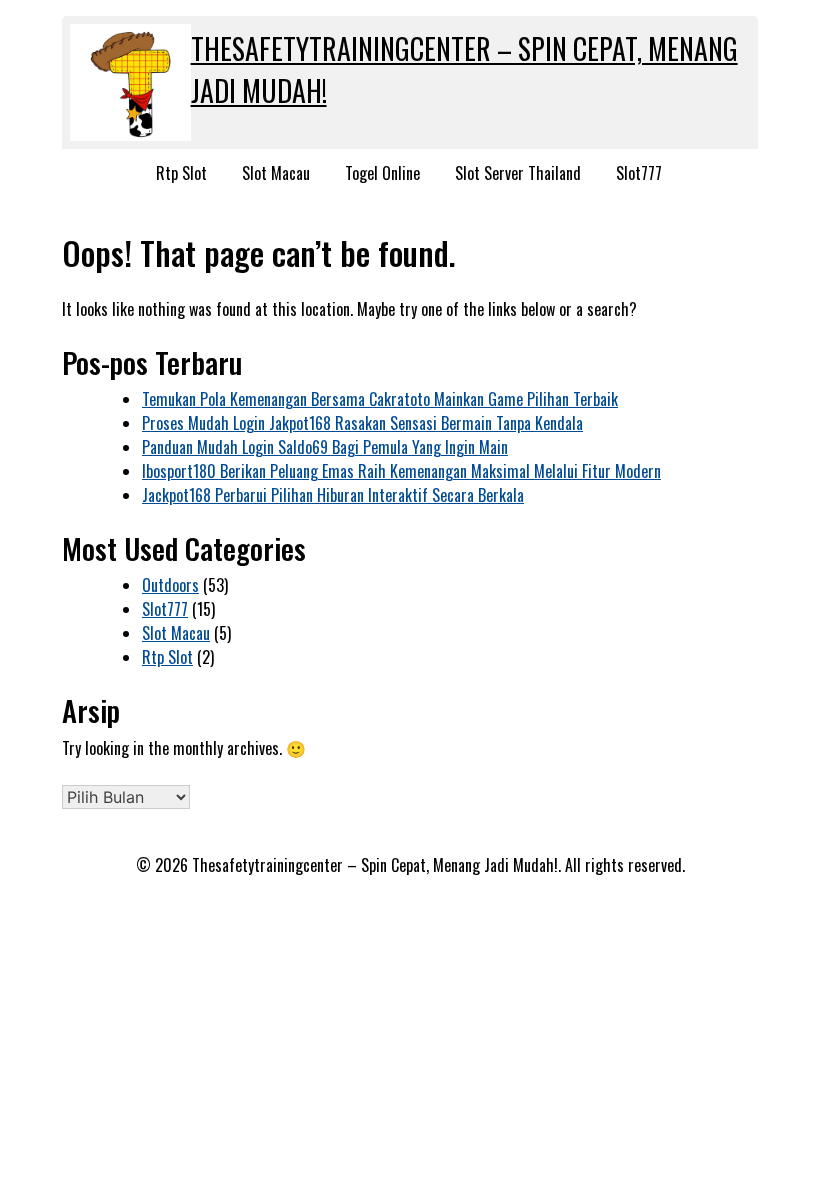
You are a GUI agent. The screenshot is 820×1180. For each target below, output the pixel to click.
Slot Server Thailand (518, 173)
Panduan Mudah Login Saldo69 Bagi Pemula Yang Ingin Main (325, 447)
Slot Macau (276, 173)
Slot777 (639, 173)
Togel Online (382, 173)
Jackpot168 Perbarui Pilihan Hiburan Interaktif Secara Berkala (333, 495)
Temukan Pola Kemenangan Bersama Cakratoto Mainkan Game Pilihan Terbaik (380, 399)
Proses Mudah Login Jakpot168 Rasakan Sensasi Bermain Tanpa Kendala (362, 423)
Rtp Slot (181, 173)
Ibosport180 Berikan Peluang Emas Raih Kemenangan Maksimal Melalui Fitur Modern (401, 471)
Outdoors (170, 585)
